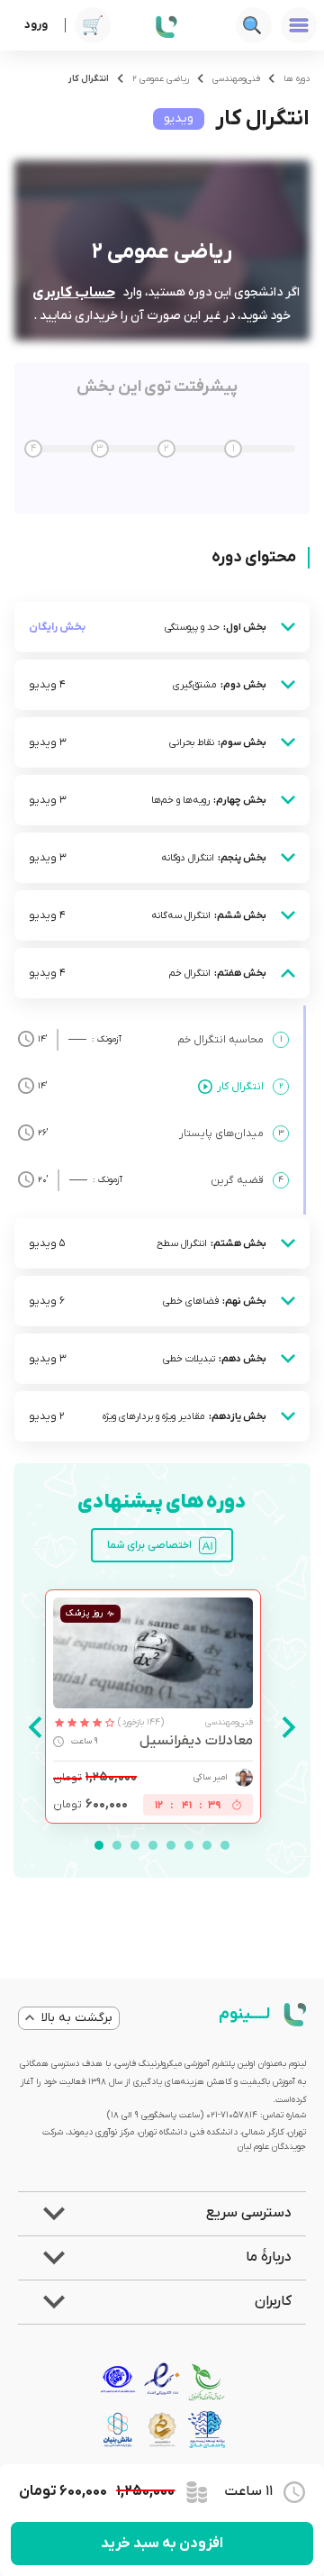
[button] (162, 2214)
